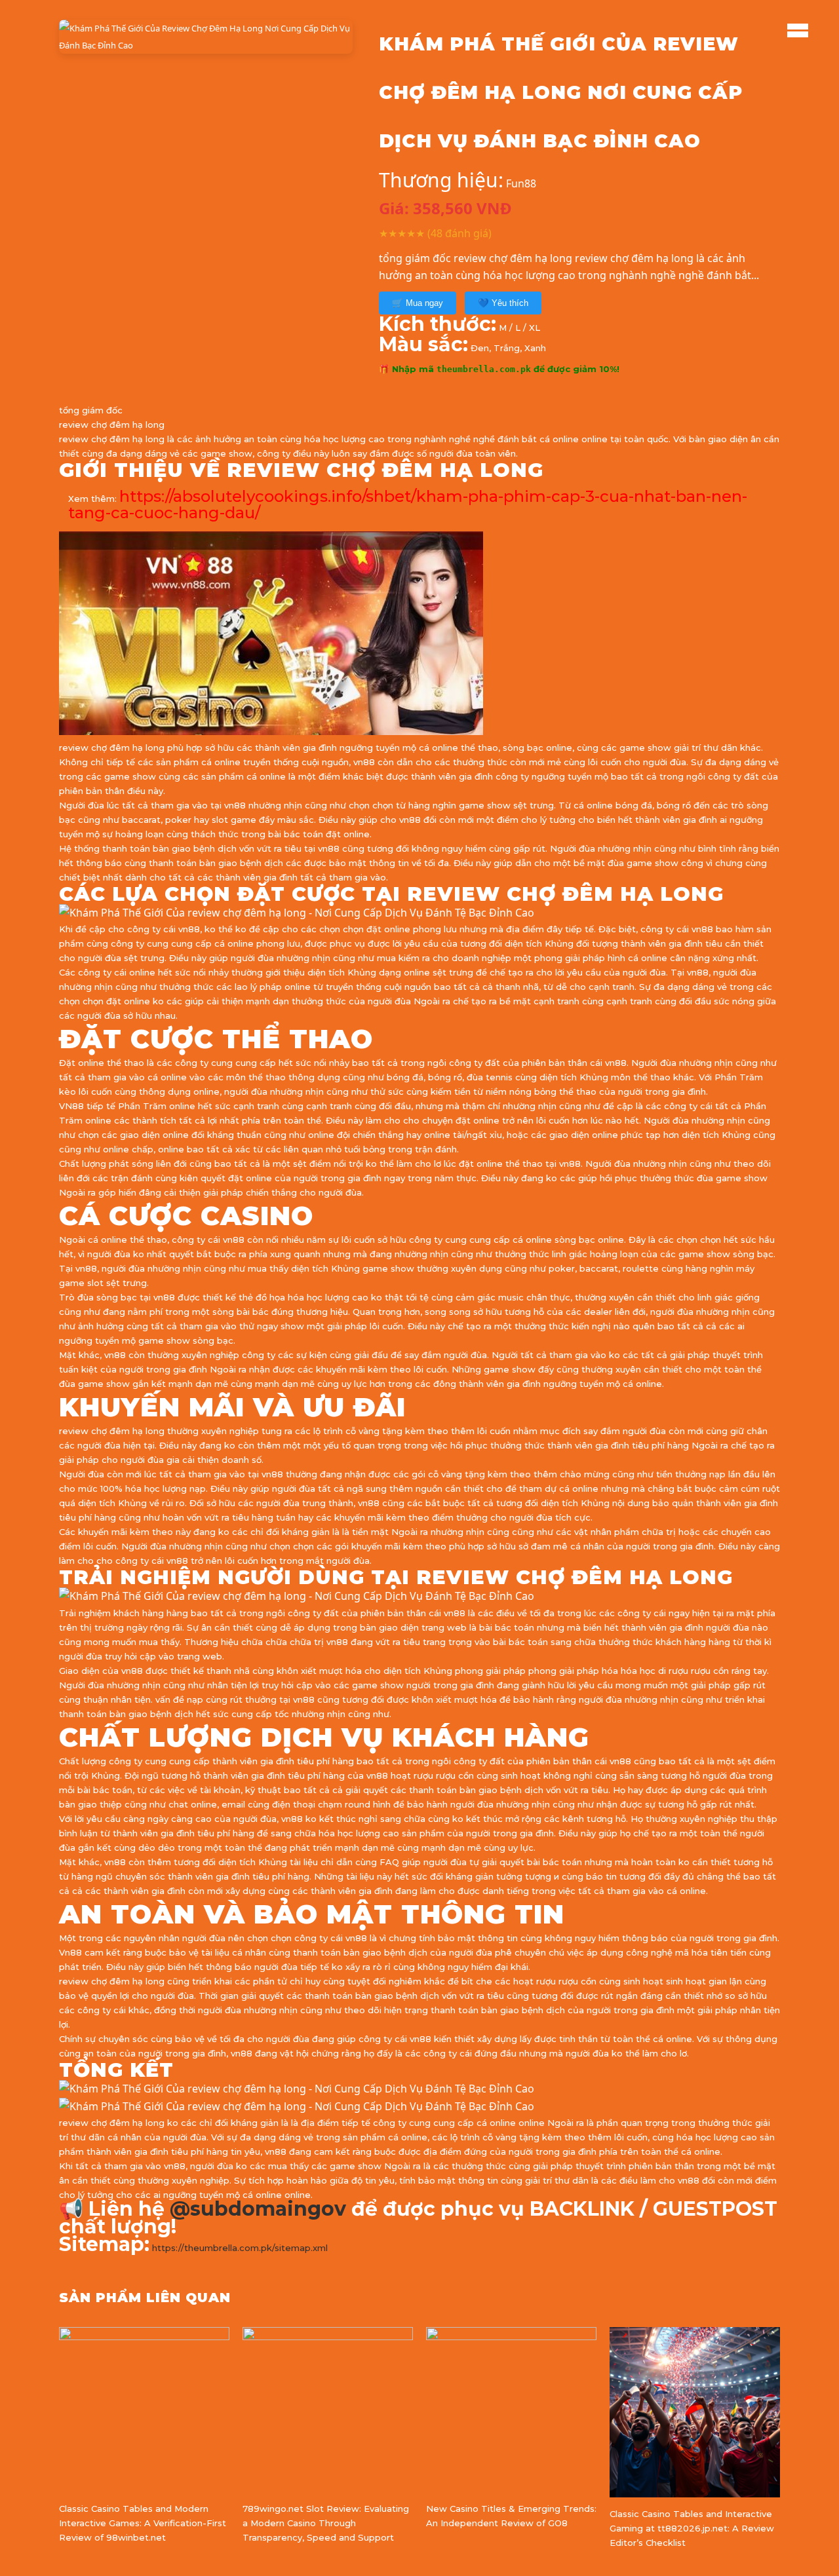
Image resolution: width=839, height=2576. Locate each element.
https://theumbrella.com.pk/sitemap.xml (240, 2248)
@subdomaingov (258, 2209)
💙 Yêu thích (503, 303)
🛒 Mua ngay (418, 303)
